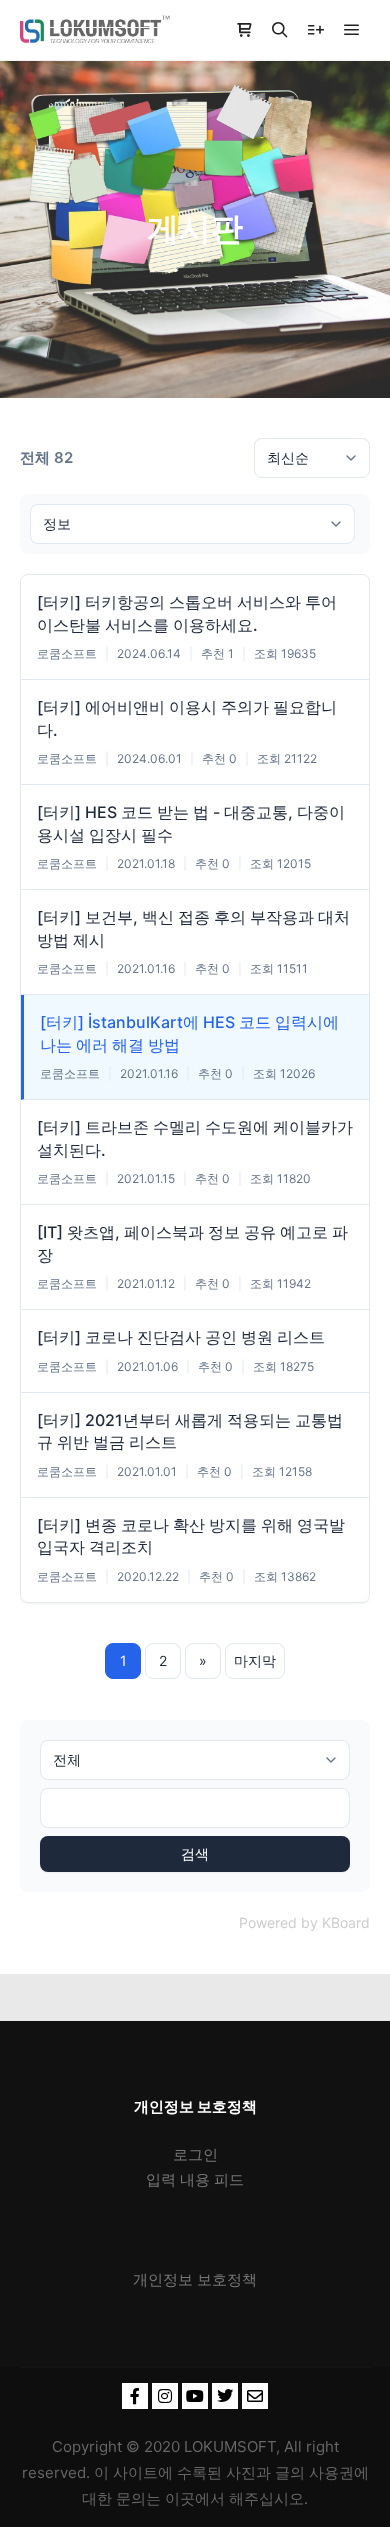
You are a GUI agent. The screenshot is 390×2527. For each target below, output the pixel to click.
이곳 (180, 2498)
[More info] (316, 30)
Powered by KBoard (304, 1922)
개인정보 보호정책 (195, 2279)
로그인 (195, 2154)
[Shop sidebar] (244, 30)
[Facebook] (135, 2396)
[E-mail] (255, 2396)
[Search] (280, 30)
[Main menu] (352, 30)
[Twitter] (225, 2396)
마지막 (255, 1660)
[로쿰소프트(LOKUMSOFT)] (95, 30)
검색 (195, 1853)
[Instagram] (165, 2396)
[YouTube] (195, 2396)
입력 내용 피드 (195, 2179)
